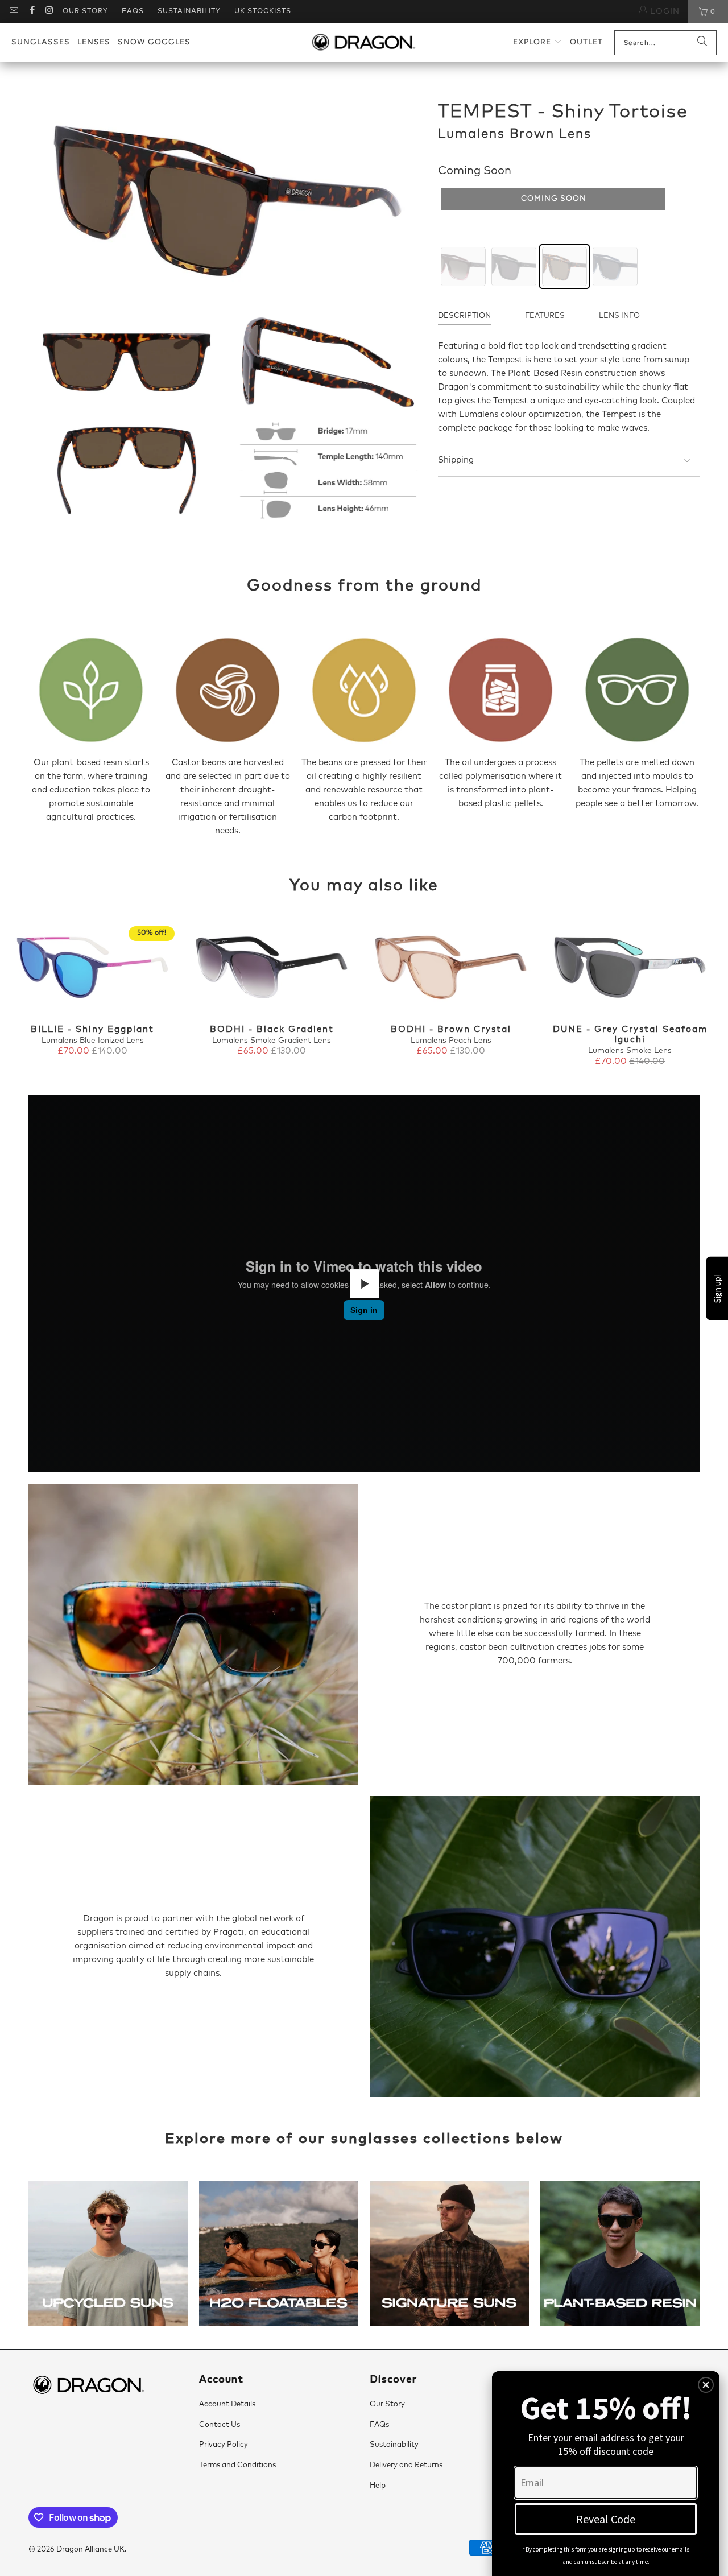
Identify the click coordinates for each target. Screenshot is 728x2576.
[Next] (705, 997)
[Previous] (23, 997)
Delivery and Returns (406, 2465)
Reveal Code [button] (606, 2519)
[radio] (463, 267)
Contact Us (220, 2425)
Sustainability (189, 11)
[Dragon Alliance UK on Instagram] (49, 11)
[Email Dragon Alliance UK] (13, 11)
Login (663, 11)
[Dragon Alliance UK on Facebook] (31, 11)
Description (464, 316)
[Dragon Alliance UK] (363, 43)
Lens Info (619, 316)
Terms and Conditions (237, 2465)
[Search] (702, 43)
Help (378, 2486)
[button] (538, 42)
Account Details (227, 2404)
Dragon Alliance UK (90, 2550)
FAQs (133, 11)
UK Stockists (263, 11)
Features (545, 316)
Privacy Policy (224, 2445)
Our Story (85, 11)
